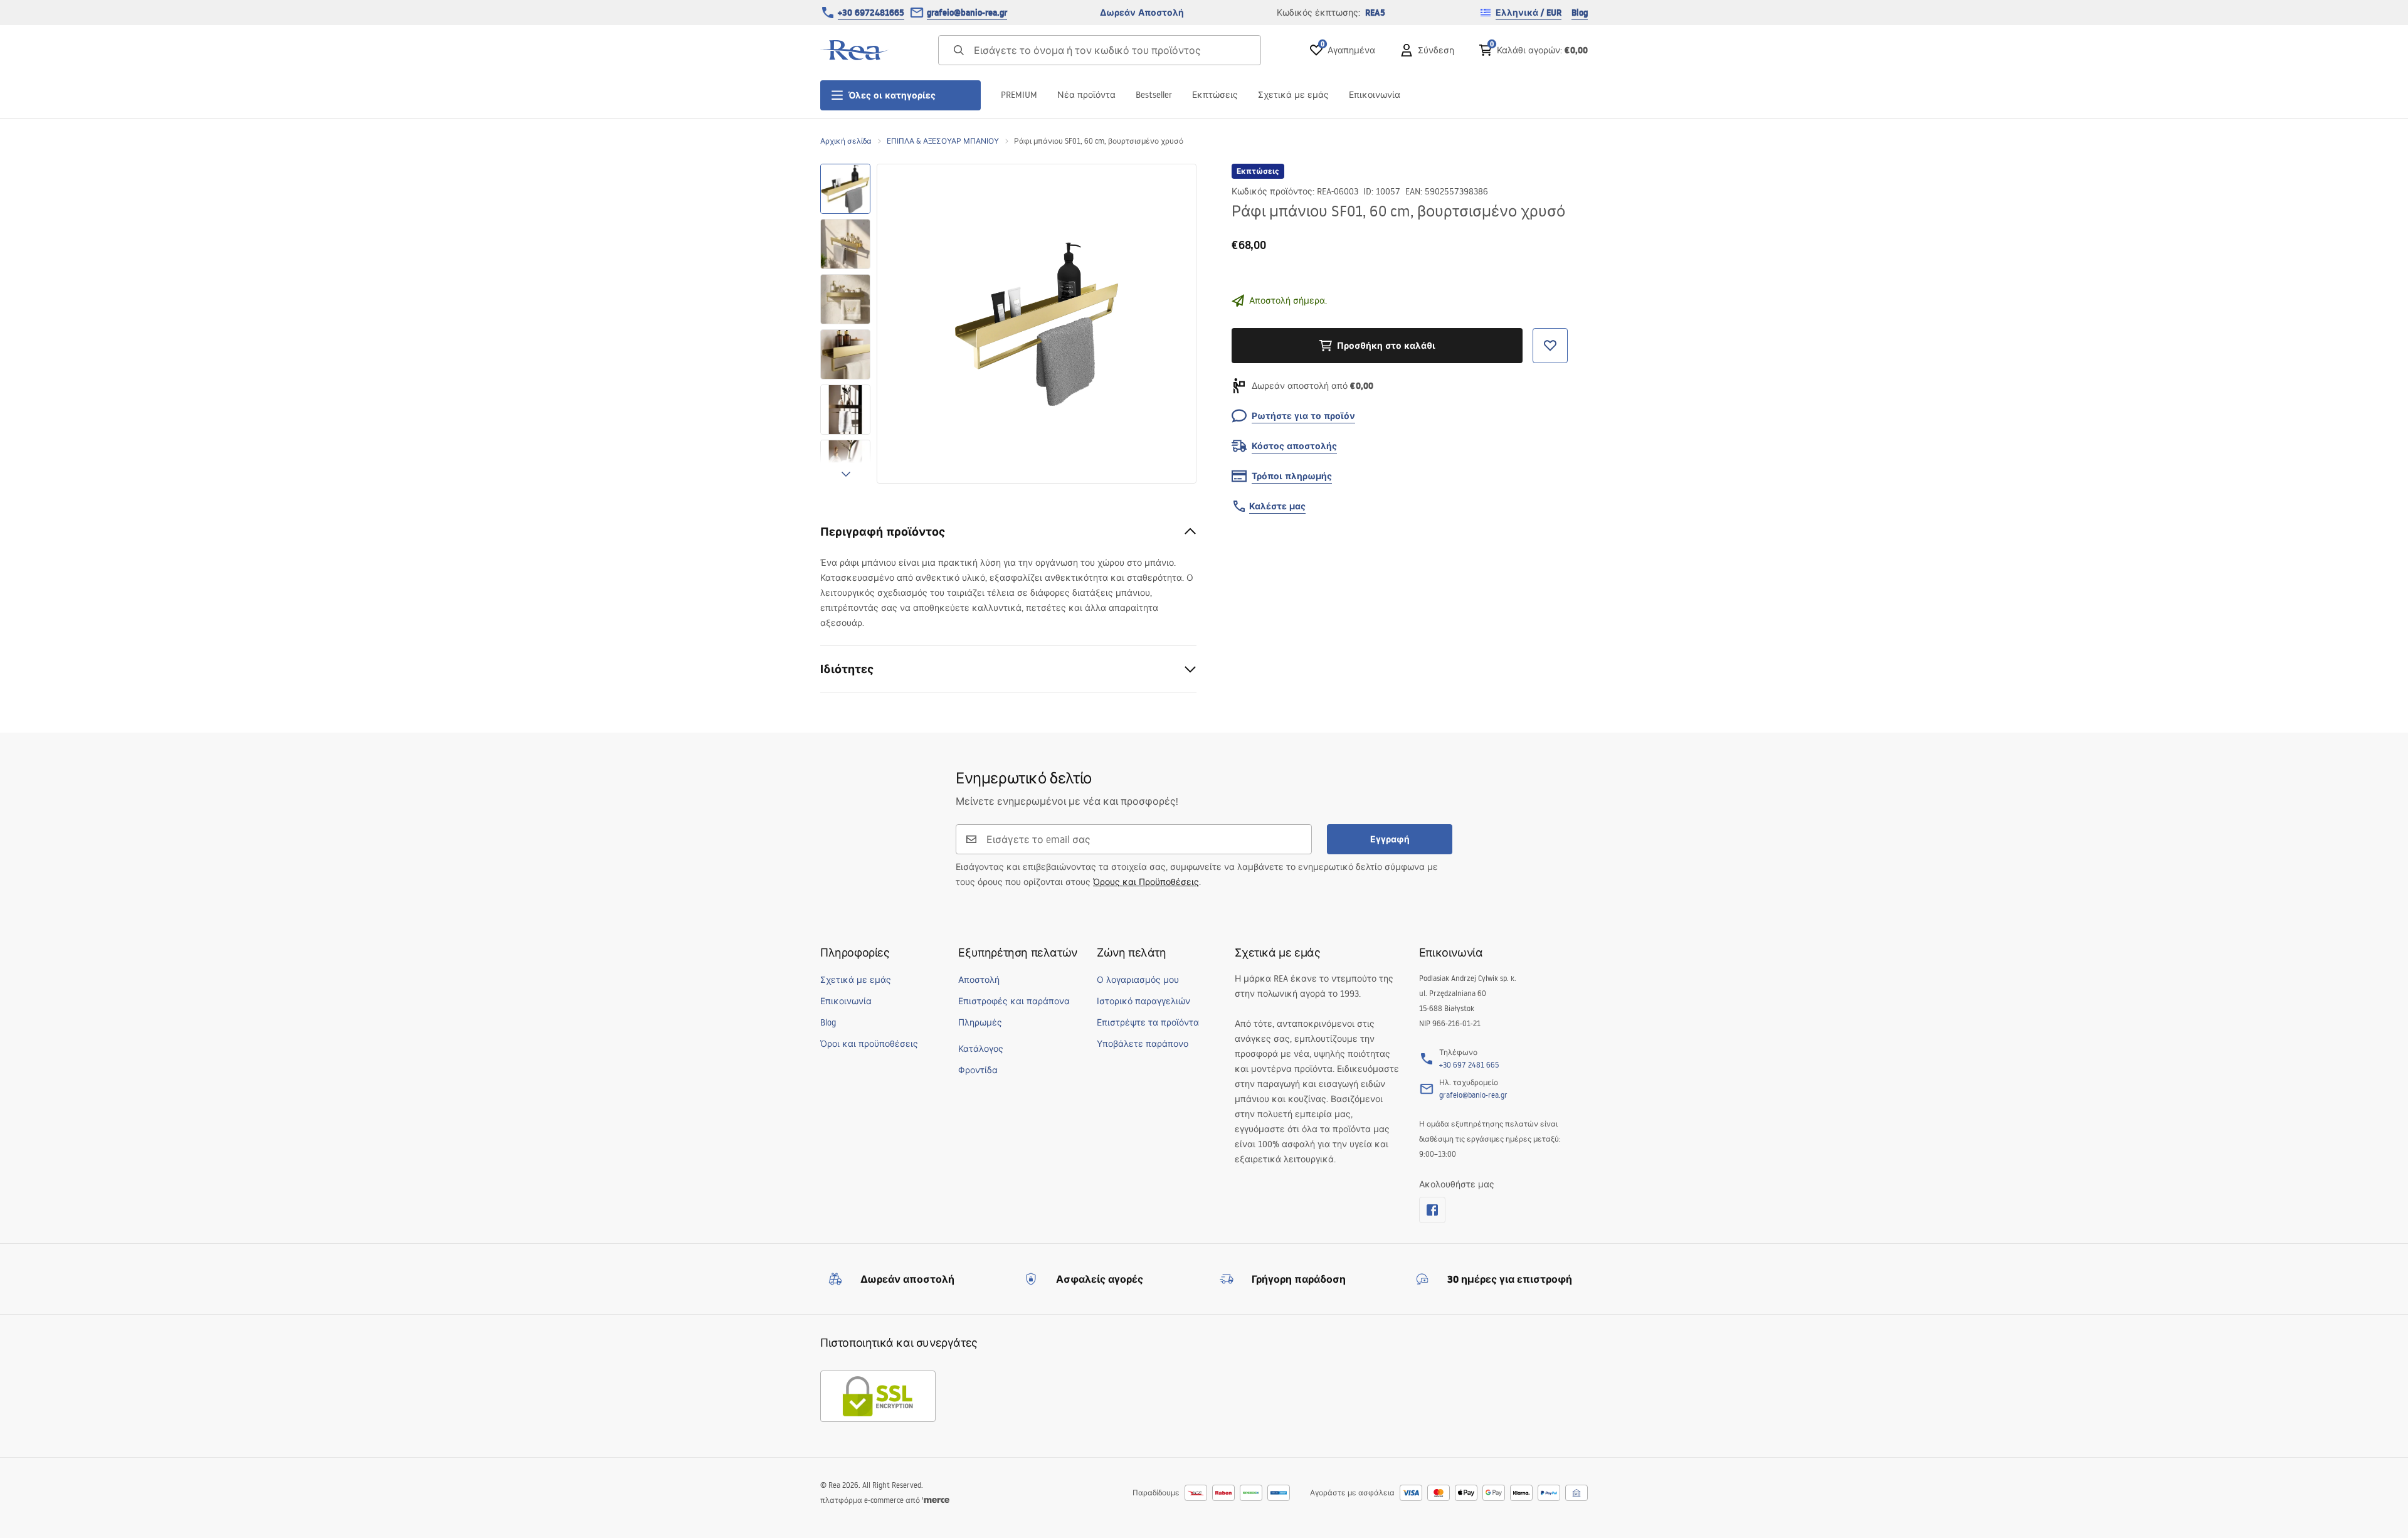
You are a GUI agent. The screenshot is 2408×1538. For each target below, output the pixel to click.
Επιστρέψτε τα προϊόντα (1148, 1022)
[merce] (936, 1500)
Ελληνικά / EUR (1529, 13)
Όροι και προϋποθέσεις (869, 1044)
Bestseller (1154, 95)
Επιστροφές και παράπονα (1014, 1001)
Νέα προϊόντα (1086, 95)
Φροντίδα (978, 1070)
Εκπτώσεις (1215, 95)
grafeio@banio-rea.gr (967, 13)
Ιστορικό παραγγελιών (1143, 1001)
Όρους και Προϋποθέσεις (1146, 882)
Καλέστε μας (1277, 506)
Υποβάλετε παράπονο (1143, 1044)
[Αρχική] (855, 50)
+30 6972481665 (871, 13)
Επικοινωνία (1375, 95)
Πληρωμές (980, 1022)
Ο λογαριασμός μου (1138, 980)
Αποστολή (979, 980)
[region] (845, 324)
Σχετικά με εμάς (1293, 95)
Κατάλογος (981, 1049)
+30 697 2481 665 (1469, 1065)
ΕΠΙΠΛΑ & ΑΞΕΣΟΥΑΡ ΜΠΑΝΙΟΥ (943, 141)
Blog (1580, 13)
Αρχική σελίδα (846, 141)
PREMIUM (1019, 95)
